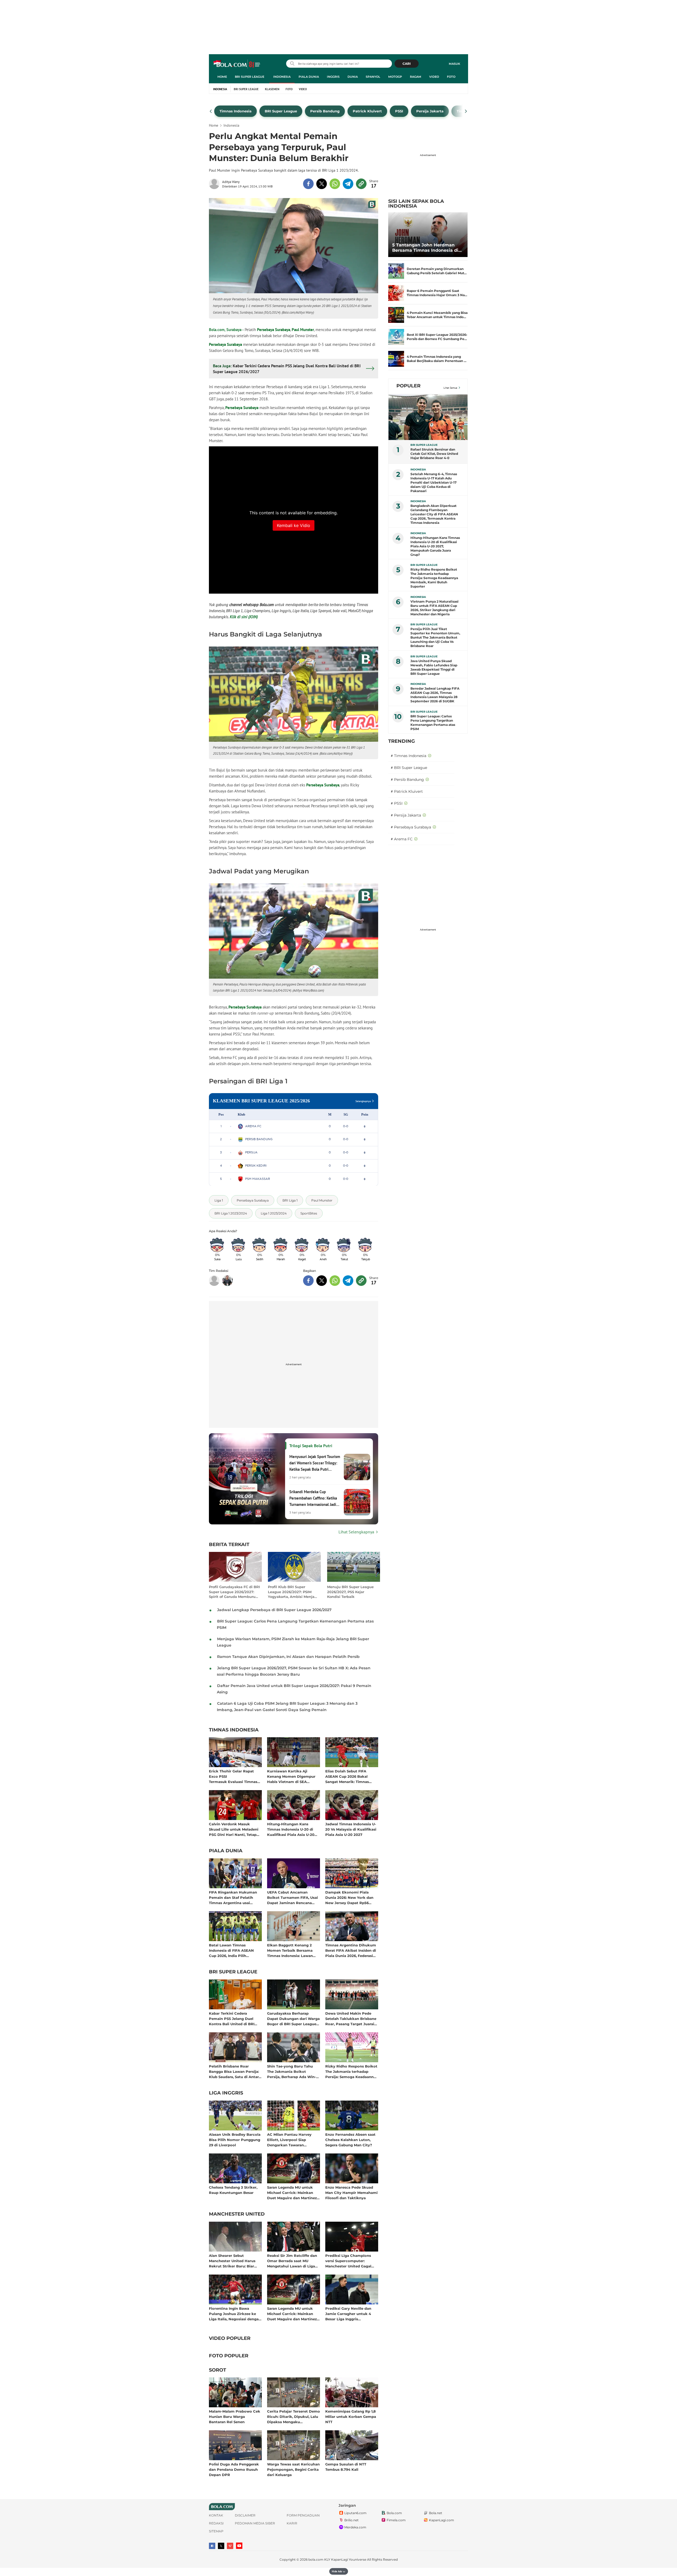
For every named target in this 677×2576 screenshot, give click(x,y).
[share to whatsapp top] (335, 184)
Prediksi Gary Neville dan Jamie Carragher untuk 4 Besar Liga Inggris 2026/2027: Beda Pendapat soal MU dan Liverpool (350, 2314)
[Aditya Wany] (216, 184)
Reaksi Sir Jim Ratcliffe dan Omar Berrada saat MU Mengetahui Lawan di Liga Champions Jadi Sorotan (292, 2261)
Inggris (333, 77)
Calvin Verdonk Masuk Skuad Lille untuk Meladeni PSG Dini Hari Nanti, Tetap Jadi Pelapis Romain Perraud (235, 1829)
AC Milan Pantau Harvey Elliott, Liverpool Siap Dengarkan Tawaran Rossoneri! (289, 2140)
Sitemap (216, 2531)
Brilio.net (351, 2520)
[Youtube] (239, 2546)
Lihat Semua (450, 388)
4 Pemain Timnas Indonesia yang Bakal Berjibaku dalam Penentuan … (437, 359)
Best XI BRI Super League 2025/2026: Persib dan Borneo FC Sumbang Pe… (437, 337)
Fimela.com (396, 2520)
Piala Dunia (309, 77)
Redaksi (216, 2523)
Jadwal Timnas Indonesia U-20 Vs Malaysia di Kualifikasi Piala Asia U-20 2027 (351, 1829)
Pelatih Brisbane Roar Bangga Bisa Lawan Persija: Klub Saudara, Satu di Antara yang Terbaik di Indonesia (235, 2071)
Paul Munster (303, 330)
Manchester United (237, 2214)
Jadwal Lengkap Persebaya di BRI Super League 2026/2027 (274, 1610)
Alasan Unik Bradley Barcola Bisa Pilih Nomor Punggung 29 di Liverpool (235, 2140)
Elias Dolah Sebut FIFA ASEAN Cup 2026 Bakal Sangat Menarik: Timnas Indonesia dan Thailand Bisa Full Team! (351, 1776)
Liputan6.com (355, 2513)
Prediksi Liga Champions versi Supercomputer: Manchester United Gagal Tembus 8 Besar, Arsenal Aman (348, 2261)
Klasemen (272, 89)
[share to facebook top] (308, 184)
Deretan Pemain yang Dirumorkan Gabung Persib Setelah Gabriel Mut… (437, 271)
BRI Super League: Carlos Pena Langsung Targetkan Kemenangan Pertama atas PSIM (433, 723)
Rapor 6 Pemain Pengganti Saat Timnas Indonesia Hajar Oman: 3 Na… (437, 293)
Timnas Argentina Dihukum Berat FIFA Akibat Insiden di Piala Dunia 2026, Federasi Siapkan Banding (351, 1950)
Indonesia (282, 77)
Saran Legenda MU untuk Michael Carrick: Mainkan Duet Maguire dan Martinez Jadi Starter (292, 2192)
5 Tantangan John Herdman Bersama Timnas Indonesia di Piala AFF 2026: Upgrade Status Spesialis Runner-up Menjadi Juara (427, 248)
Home (222, 77)
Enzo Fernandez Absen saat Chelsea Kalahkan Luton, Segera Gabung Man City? (350, 2140)
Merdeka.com (355, 2527)
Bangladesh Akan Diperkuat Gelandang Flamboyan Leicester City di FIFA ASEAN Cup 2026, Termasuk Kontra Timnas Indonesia (434, 514)
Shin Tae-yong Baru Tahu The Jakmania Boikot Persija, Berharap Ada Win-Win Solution (292, 2071)
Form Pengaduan (303, 2515)
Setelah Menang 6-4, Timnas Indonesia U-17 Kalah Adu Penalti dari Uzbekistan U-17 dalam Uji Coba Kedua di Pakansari (434, 482)
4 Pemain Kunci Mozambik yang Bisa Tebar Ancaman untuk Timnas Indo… (437, 315)
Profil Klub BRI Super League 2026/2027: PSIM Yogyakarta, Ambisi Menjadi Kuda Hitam (293, 1592)
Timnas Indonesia (234, 1730)
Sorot (218, 2370)
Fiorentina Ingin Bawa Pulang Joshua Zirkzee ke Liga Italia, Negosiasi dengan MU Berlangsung (235, 2314)
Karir (292, 2523)
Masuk (454, 64)
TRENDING (402, 741)
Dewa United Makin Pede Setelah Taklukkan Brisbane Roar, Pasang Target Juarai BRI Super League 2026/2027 (351, 2018)
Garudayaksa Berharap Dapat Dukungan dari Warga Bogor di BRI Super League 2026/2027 (293, 2018)
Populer (408, 386)
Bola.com (394, 2513)
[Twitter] (221, 2546)
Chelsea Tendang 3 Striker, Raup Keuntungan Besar (233, 2190)
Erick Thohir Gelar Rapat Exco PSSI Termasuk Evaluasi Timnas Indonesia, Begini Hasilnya (233, 1776)
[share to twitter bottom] (322, 1281)
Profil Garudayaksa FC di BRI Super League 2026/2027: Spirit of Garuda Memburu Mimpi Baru (234, 1592)
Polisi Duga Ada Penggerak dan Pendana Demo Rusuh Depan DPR (234, 2469)
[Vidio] (230, 2546)
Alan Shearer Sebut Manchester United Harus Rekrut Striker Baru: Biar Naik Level (232, 2261)
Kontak (216, 2515)
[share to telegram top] (348, 184)
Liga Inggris (226, 2093)
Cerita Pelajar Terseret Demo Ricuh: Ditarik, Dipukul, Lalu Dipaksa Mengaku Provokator (294, 2416)
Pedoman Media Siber (255, 2523)
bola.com (316, 2559)
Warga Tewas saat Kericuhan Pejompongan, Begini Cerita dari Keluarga (293, 2469)
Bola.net (436, 2513)
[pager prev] (211, 111)
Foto (451, 77)
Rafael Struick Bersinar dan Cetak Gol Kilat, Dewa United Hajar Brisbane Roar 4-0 (434, 454)
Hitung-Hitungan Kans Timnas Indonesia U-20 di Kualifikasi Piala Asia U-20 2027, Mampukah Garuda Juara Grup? (291, 1829)
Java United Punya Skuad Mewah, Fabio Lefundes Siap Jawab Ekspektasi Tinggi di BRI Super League (434, 667)
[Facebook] (212, 2546)
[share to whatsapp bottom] (335, 1281)
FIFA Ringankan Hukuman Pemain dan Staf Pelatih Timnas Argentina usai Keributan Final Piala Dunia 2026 (234, 1897)
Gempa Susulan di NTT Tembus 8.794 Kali (346, 2467)
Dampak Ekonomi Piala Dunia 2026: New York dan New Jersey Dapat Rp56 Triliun (349, 1897)
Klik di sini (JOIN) (244, 617)
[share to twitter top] (322, 184)
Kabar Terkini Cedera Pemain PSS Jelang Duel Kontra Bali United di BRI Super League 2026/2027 (232, 2018)
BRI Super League (250, 77)
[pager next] (466, 111)
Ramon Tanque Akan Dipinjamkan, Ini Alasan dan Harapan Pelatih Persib (288, 1657)
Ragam (416, 77)
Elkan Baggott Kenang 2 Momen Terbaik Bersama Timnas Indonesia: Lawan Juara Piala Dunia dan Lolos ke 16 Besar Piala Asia (292, 1950)
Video (434, 77)
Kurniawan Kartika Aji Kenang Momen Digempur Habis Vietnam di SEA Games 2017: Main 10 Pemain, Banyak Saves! (293, 1776)
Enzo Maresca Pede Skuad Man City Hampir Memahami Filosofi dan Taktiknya (351, 2192)
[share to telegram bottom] (348, 1281)
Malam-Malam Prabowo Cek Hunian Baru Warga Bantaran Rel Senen (235, 2416)
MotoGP (395, 77)
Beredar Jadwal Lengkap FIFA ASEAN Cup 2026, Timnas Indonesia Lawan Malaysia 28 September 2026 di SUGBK (435, 695)
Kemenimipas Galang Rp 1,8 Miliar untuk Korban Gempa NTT (351, 2416)
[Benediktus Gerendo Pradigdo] (227, 1281)
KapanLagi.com (442, 2520)
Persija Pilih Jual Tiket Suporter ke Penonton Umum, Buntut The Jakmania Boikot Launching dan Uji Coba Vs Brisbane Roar (435, 637)
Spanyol (373, 77)
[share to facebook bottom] (308, 1281)
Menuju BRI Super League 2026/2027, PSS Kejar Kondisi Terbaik (350, 1592)
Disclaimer (245, 2515)
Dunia (353, 77)
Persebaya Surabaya (274, 330)
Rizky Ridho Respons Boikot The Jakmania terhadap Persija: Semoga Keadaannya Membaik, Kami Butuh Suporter (352, 2071)
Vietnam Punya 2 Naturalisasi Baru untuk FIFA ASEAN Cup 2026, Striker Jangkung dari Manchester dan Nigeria (434, 608)
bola (237, 64)
